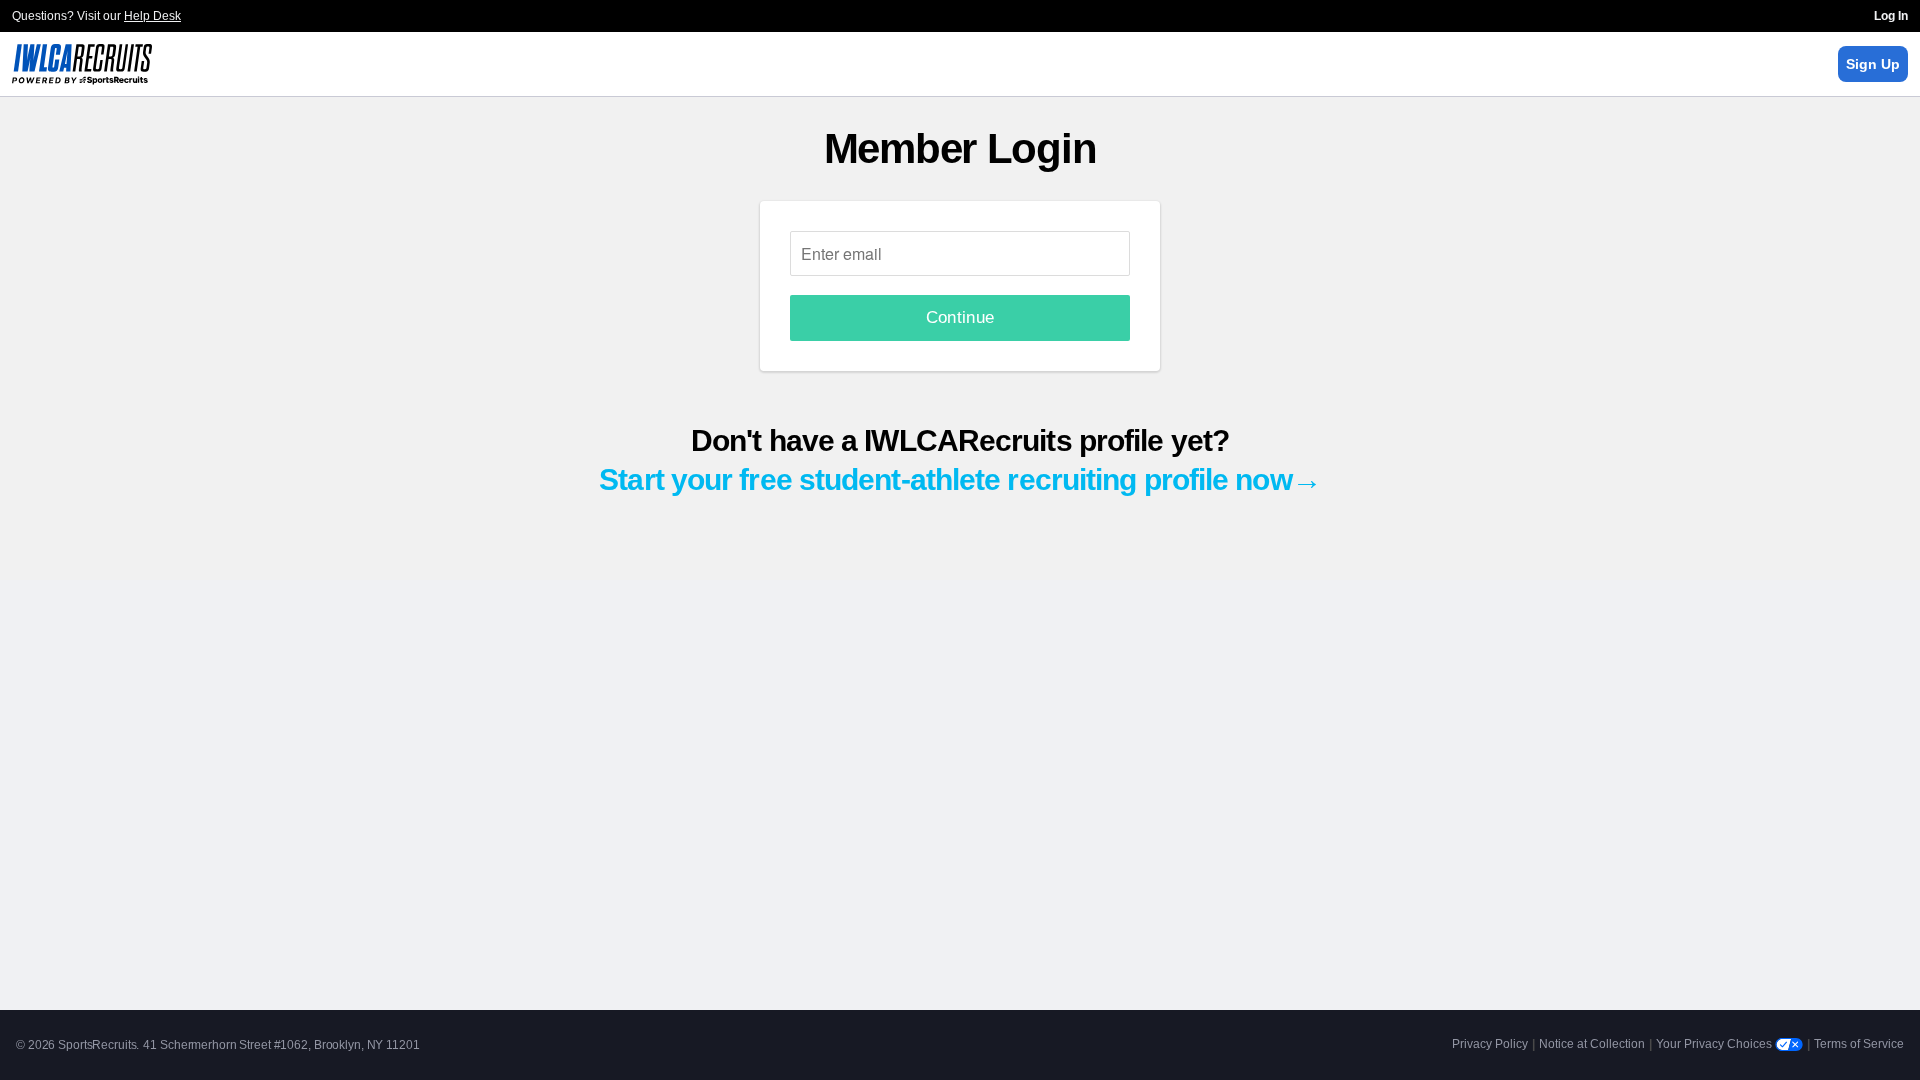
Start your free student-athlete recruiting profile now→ (960, 479)
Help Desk (152, 16)
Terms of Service (1859, 1044)
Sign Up (1873, 64)
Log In (1891, 16)
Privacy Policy (1490, 1044)
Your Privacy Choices (1715, 1044)
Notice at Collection (1592, 1044)
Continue (960, 317)
